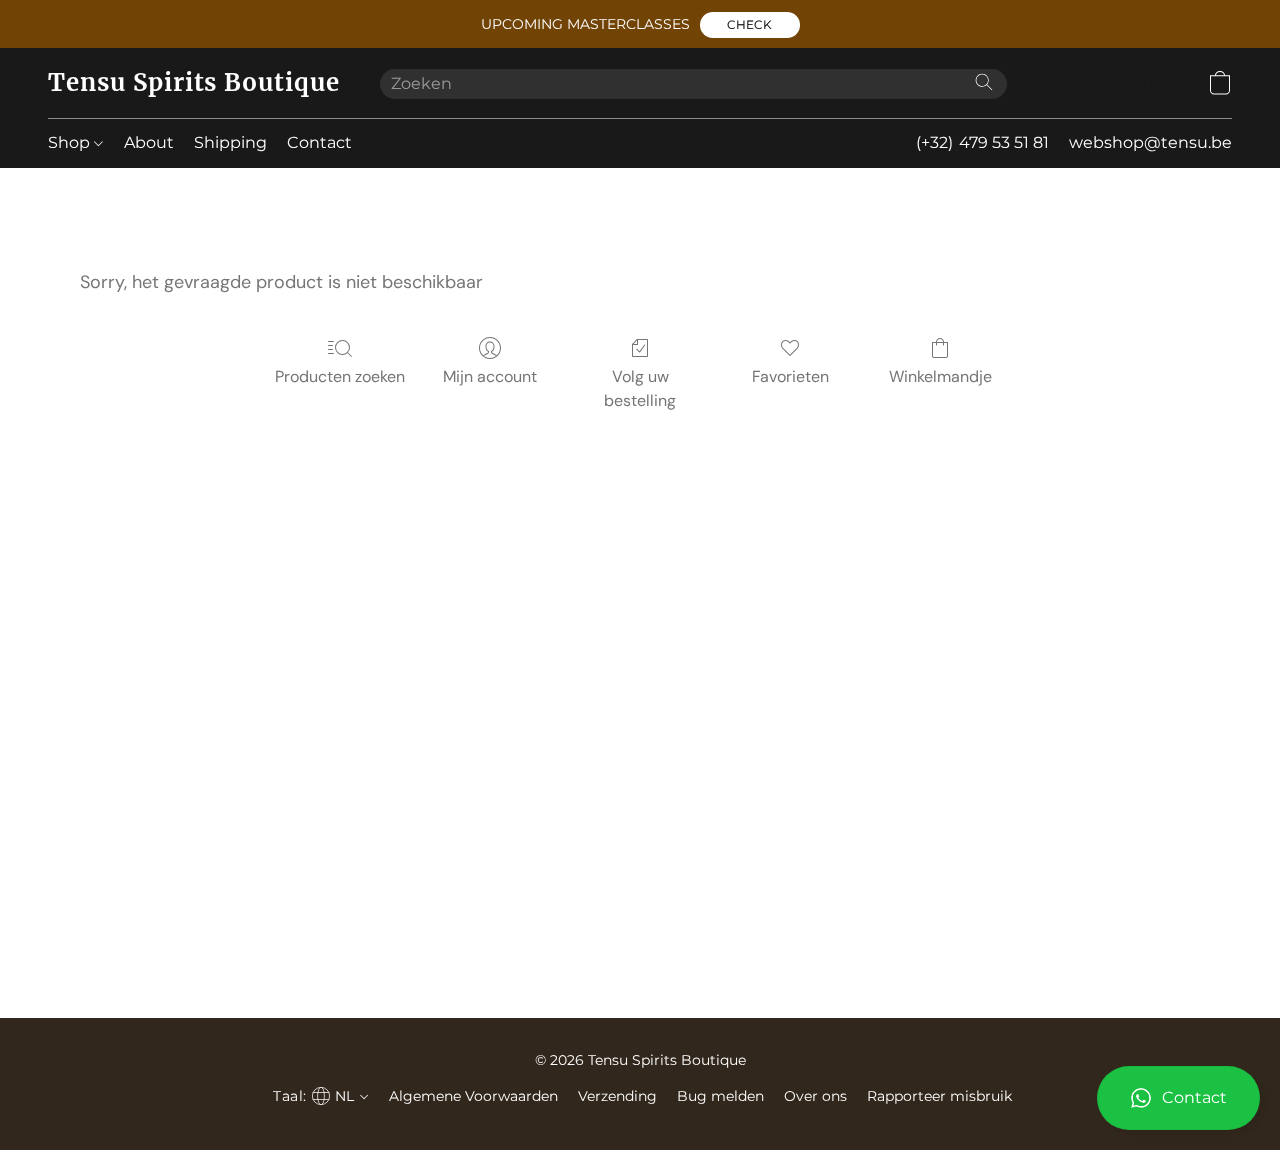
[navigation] (1140, 83)
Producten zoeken (340, 376)
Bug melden (720, 1096)
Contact (319, 142)
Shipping (230, 142)
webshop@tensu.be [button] (1150, 142)
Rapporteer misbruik (939, 1096)
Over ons (815, 1096)
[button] (750, 25)
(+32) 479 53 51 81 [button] (982, 142)
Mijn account (490, 376)
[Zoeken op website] (984, 82)
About (149, 142)
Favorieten (790, 376)
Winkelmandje (940, 376)
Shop (71, 142)
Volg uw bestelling (640, 388)
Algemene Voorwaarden (473, 1096)
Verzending (617, 1096)
